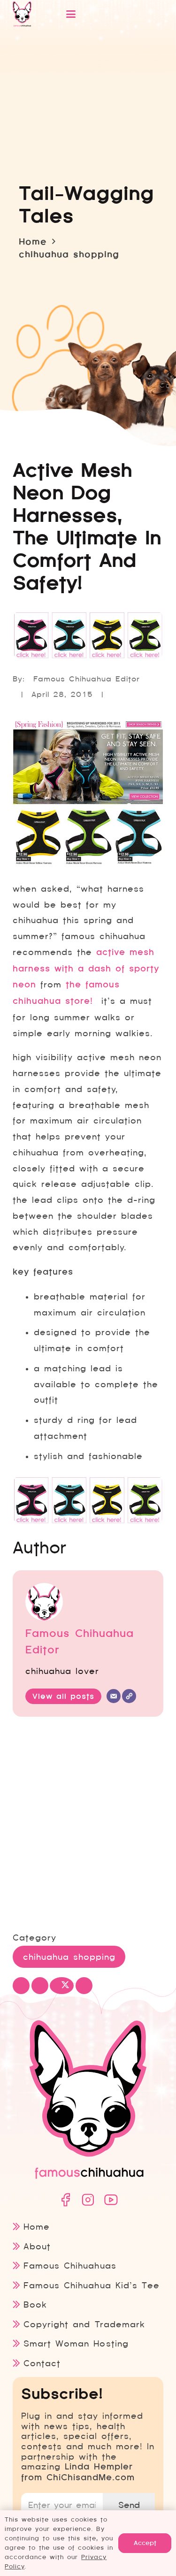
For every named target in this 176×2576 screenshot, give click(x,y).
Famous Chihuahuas (70, 2266)
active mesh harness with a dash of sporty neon (86, 969)
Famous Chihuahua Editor (87, 679)
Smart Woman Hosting (76, 2343)
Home (37, 2227)
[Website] (129, 1696)
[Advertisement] (88, 1825)
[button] (103, 14)
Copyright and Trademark (84, 2324)
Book (35, 2305)
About (37, 2246)
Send (129, 2505)
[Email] (114, 1696)
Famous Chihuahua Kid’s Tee (91, 2285)
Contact (42, 2363)
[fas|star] (65, 2200)
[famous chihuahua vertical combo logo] (22, 14)
